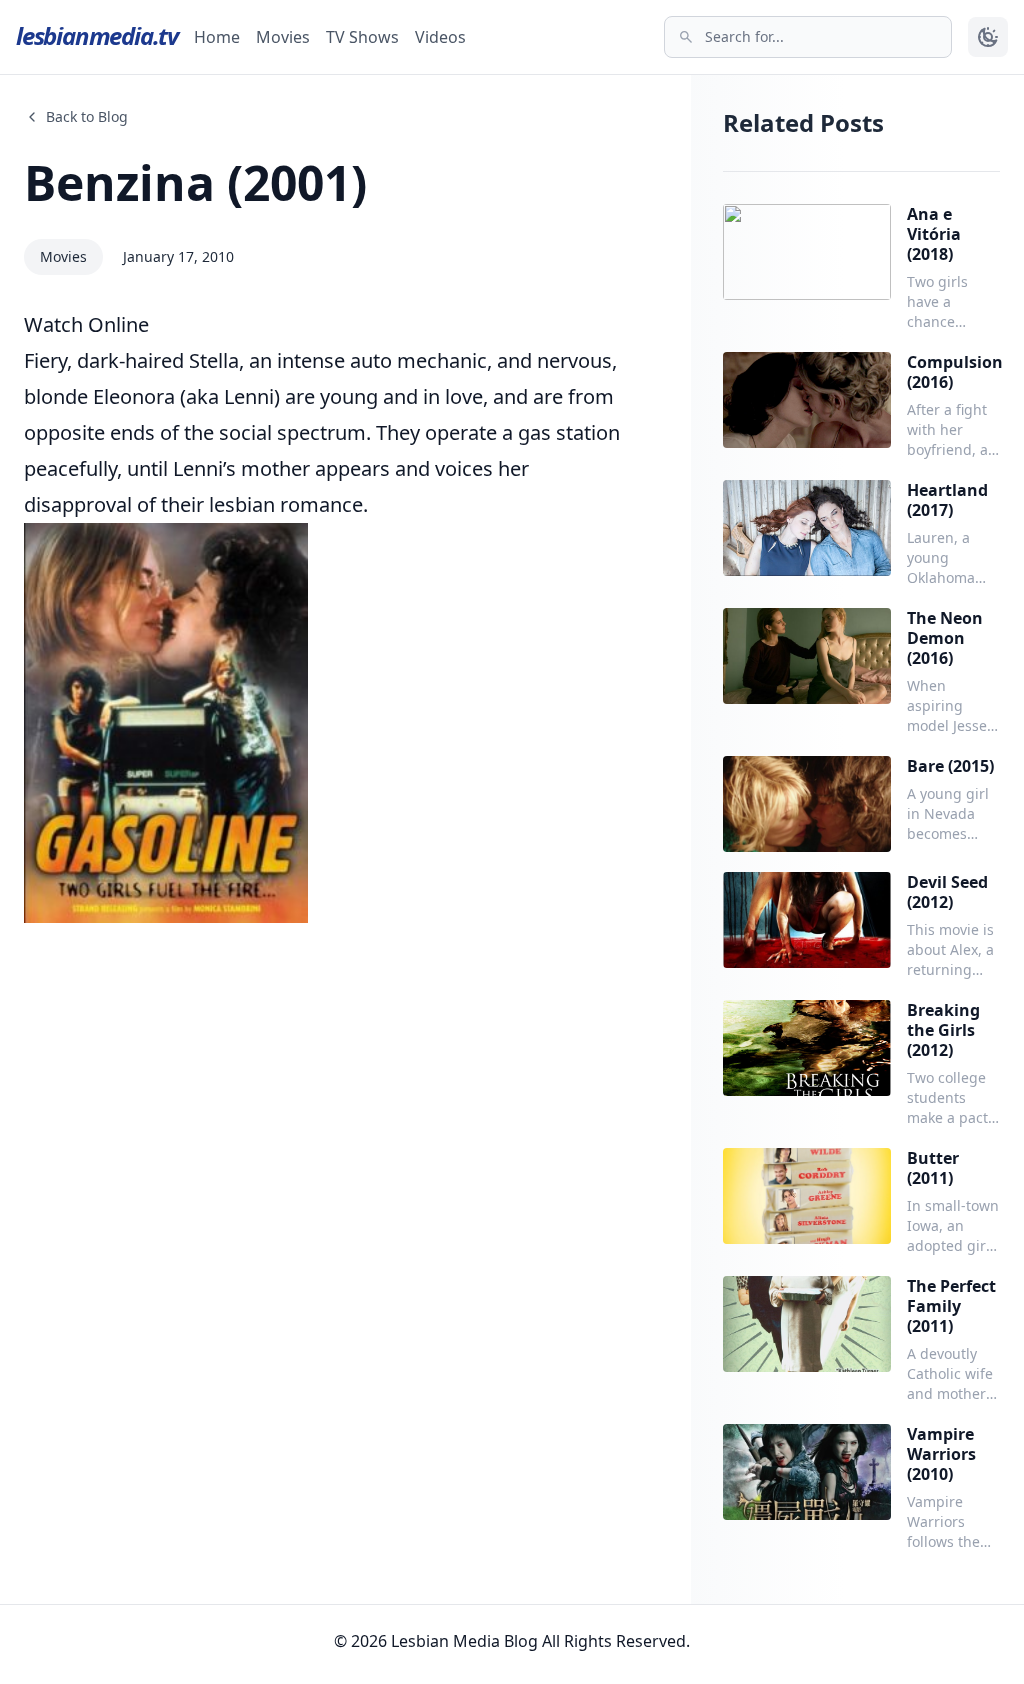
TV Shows (362, 37)
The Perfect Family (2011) (951, 1306)
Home (217, 37)
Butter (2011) (933, 1168)
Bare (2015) (950, 766)
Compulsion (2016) (955, 372)
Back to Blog (87, 116)
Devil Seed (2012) (947, 892)
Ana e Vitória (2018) (934, 234)
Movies (283, 37)
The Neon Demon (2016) (945, 638)
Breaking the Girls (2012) (943, 1030)
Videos (440, 37)
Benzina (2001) (195, 182)
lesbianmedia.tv (97, 35)
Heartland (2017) (947, 500)
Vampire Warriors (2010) (941, 1454)
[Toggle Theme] (988, 37)
